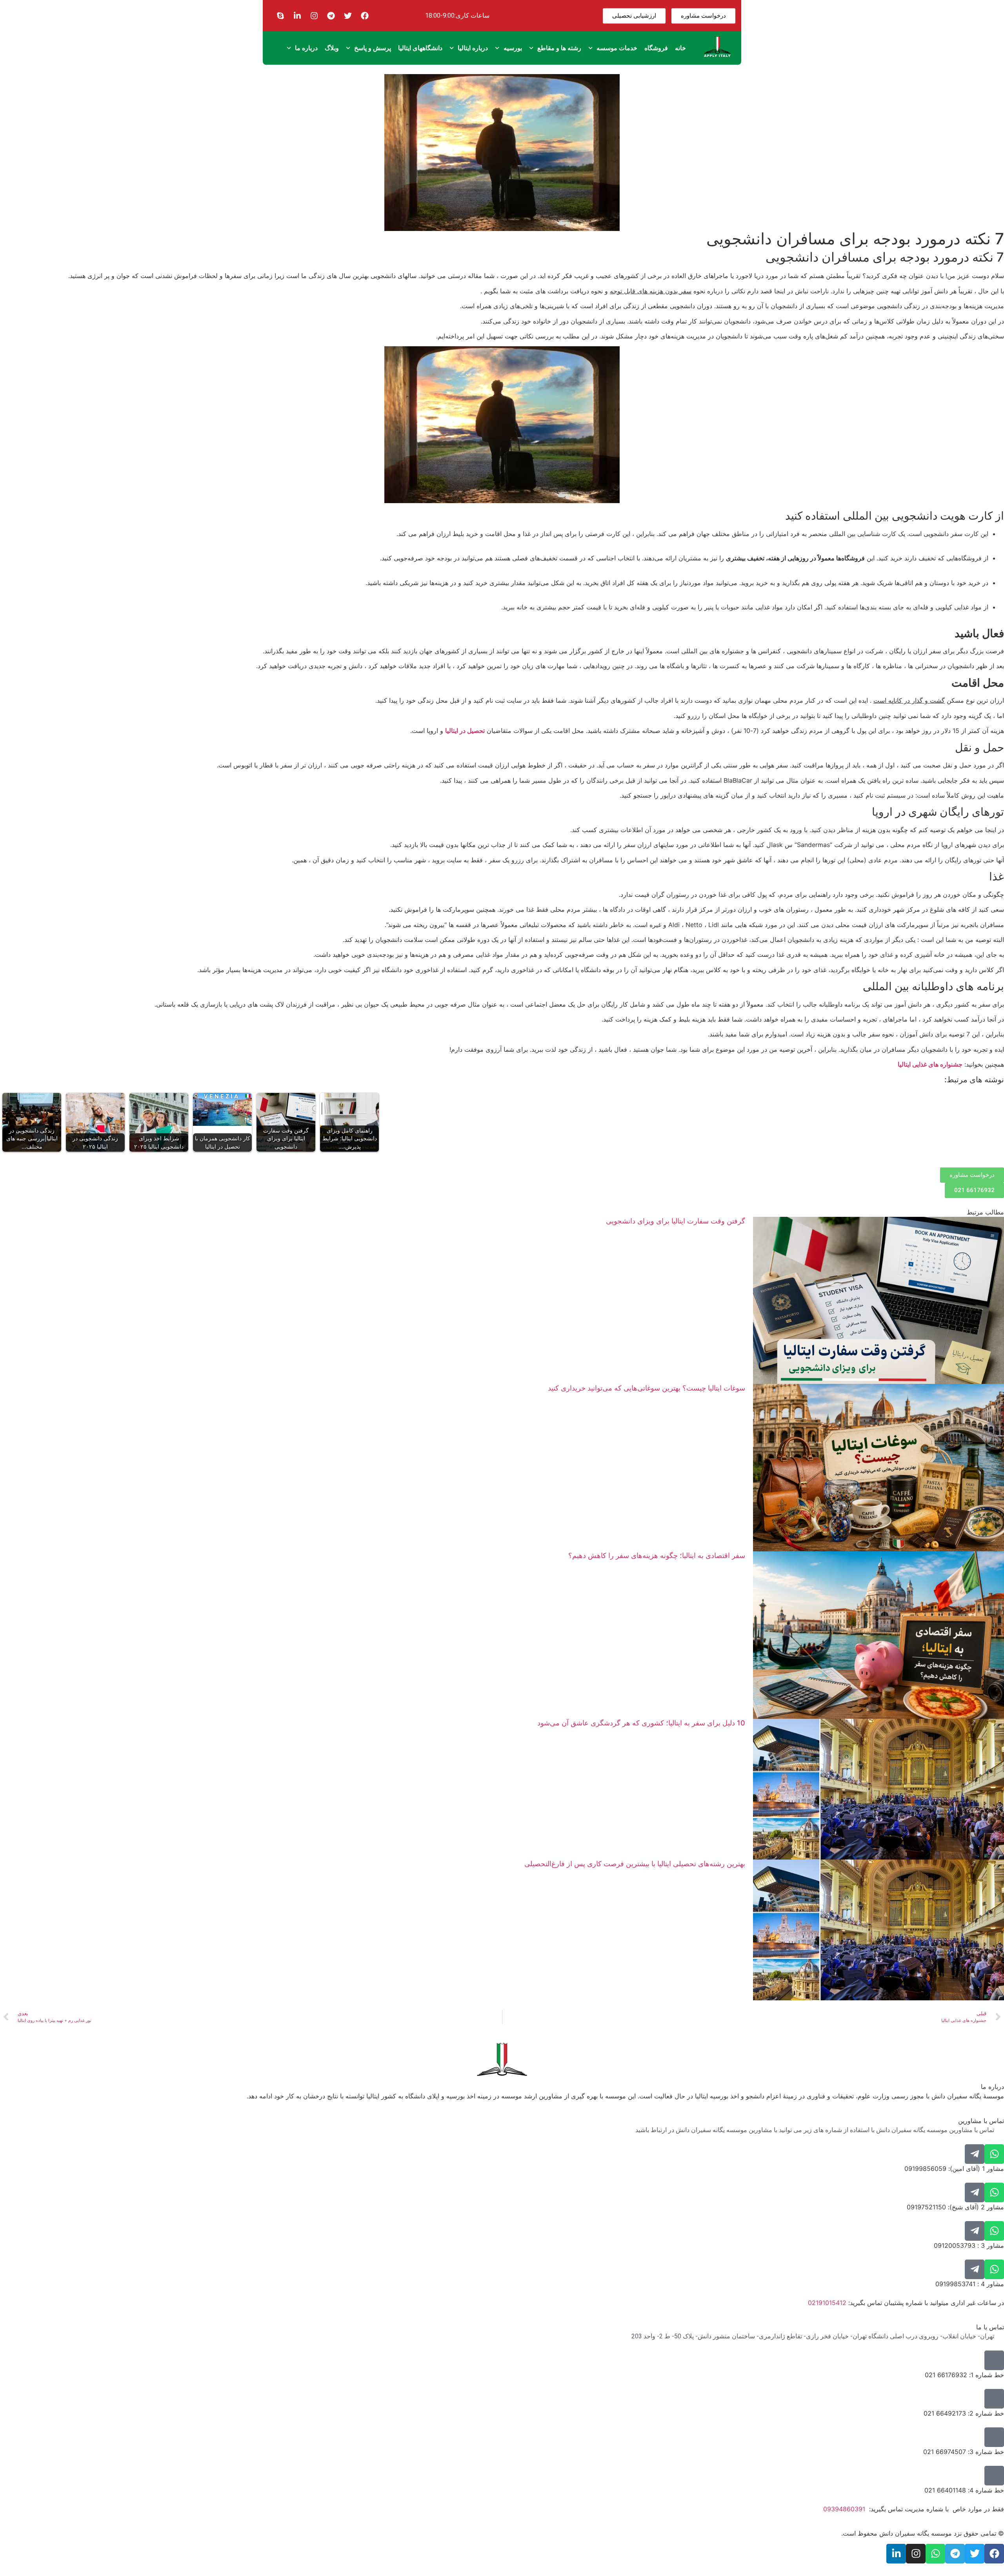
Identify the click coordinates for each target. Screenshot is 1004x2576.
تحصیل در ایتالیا (465, 731)
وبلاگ (332, 48)
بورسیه (513, 48)
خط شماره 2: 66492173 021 (964, 2413)
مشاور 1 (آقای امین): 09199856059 (954, 2169)
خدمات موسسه (617, 48)
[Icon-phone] (994, 2360)
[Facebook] (365, 16)
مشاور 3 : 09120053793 (969, 2245)
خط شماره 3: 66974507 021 (964, 2452)
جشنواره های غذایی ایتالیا (930, 1064)
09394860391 (844, 2509)
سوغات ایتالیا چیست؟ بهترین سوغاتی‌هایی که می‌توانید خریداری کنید (647, 1388)
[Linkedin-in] (297, 16)
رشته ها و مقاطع (559, 48)
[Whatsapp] (994, 2154)
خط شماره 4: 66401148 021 (964, 2490)
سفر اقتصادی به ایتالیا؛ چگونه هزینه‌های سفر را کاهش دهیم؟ (657, 1555)
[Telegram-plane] (975, 2154)
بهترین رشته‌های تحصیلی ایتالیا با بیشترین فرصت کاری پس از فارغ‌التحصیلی (635, 1864)
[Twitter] (348, 16)
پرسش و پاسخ (373, 48)
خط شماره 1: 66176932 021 (964, 2375)
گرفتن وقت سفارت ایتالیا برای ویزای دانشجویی (676, 1221)
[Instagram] (314, 16)
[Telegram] (331, 16)
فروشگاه (656, 48)
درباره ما (306, 48)
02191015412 (827, 2303)
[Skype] (280, 16)
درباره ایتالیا (473, 48)
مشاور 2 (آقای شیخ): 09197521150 (955, 2207)
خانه (680, 48)
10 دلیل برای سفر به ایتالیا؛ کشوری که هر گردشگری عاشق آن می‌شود (641, 1723)
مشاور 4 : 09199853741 (970, 2284)
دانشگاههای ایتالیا (420, 48)
